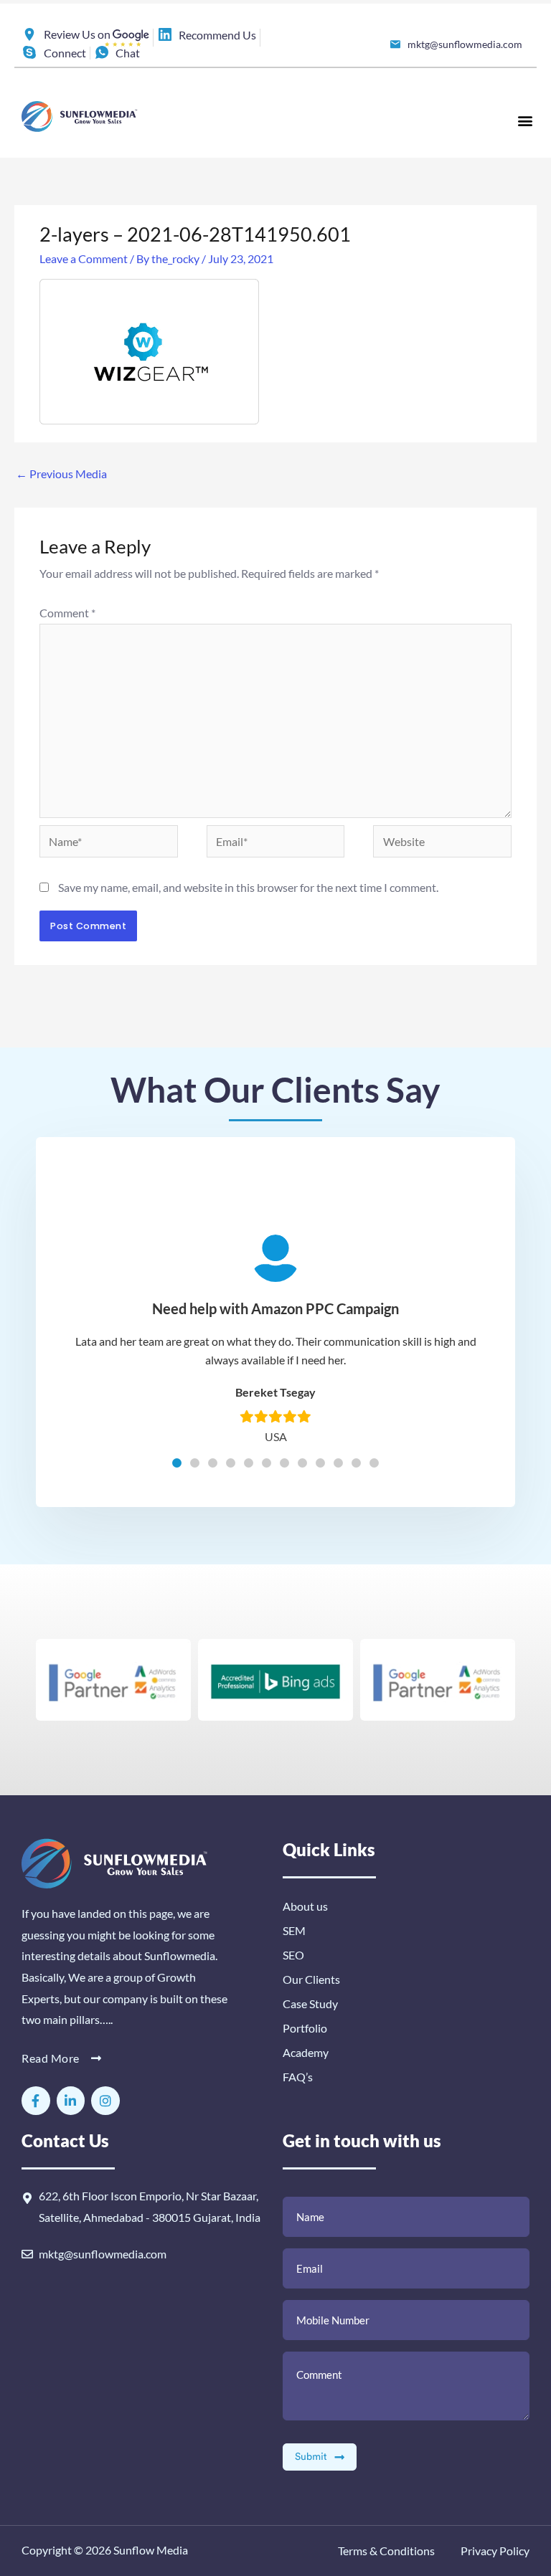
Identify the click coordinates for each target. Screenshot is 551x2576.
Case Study (310, 2004)
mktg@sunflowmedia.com (103, 2254)
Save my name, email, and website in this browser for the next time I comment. (248, 887)
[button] (525, 120)
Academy (306, 2052)
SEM (294, 1930)
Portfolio (305, 2028)
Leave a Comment (84, 258)
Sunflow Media (151, 2550)
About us (305, 1906)
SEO (293, 1955)
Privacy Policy (494, 2551)
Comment (67, 613)
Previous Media (61, 474)
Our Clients (311, 1979)
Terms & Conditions (386, 2551)
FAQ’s (298, 2077)
